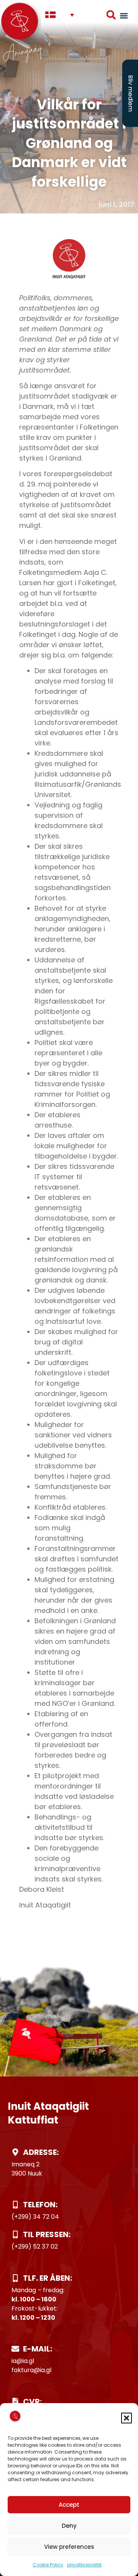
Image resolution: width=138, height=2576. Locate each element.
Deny (69, 2526)
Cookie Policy (48, 2565)
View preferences (69, 2547)
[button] (127, 2418)
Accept (69, 2505)
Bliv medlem (131, 93)
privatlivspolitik (84, 2565)
